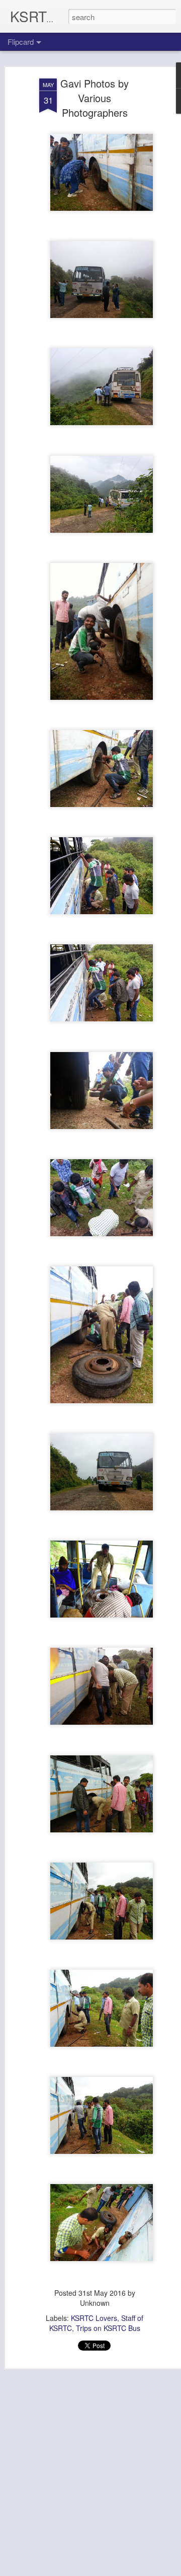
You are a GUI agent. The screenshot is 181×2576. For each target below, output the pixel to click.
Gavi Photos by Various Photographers (95, 98)
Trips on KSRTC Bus (108, 2328)
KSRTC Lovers (94, 2318)
